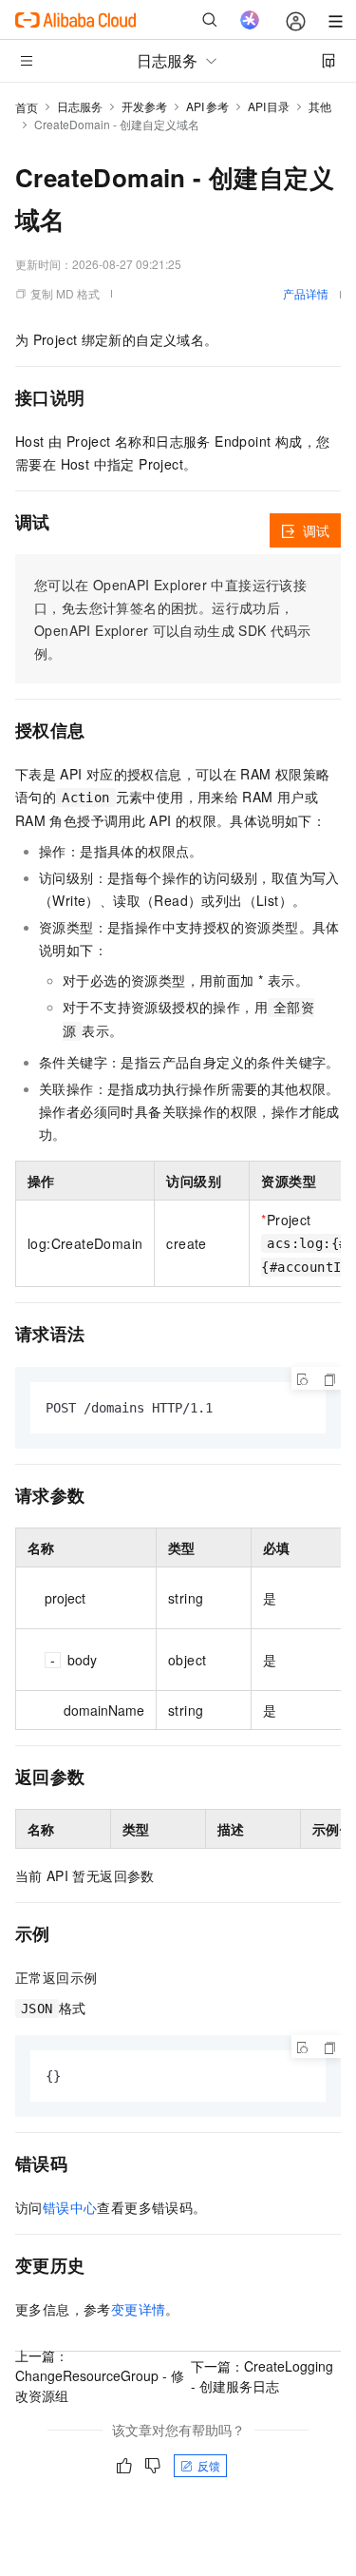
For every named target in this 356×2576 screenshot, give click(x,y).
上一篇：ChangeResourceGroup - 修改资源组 (100, 2375)
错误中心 (70, 2207)
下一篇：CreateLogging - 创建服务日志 (262, 2376)
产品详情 (306, 293)
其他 (320, 106)
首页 (27, 107)
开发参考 (144, 106)
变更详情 (139, 2309)
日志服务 (80, 106)
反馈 (209, 2465)
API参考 (207, 106)
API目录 (269, 106)
